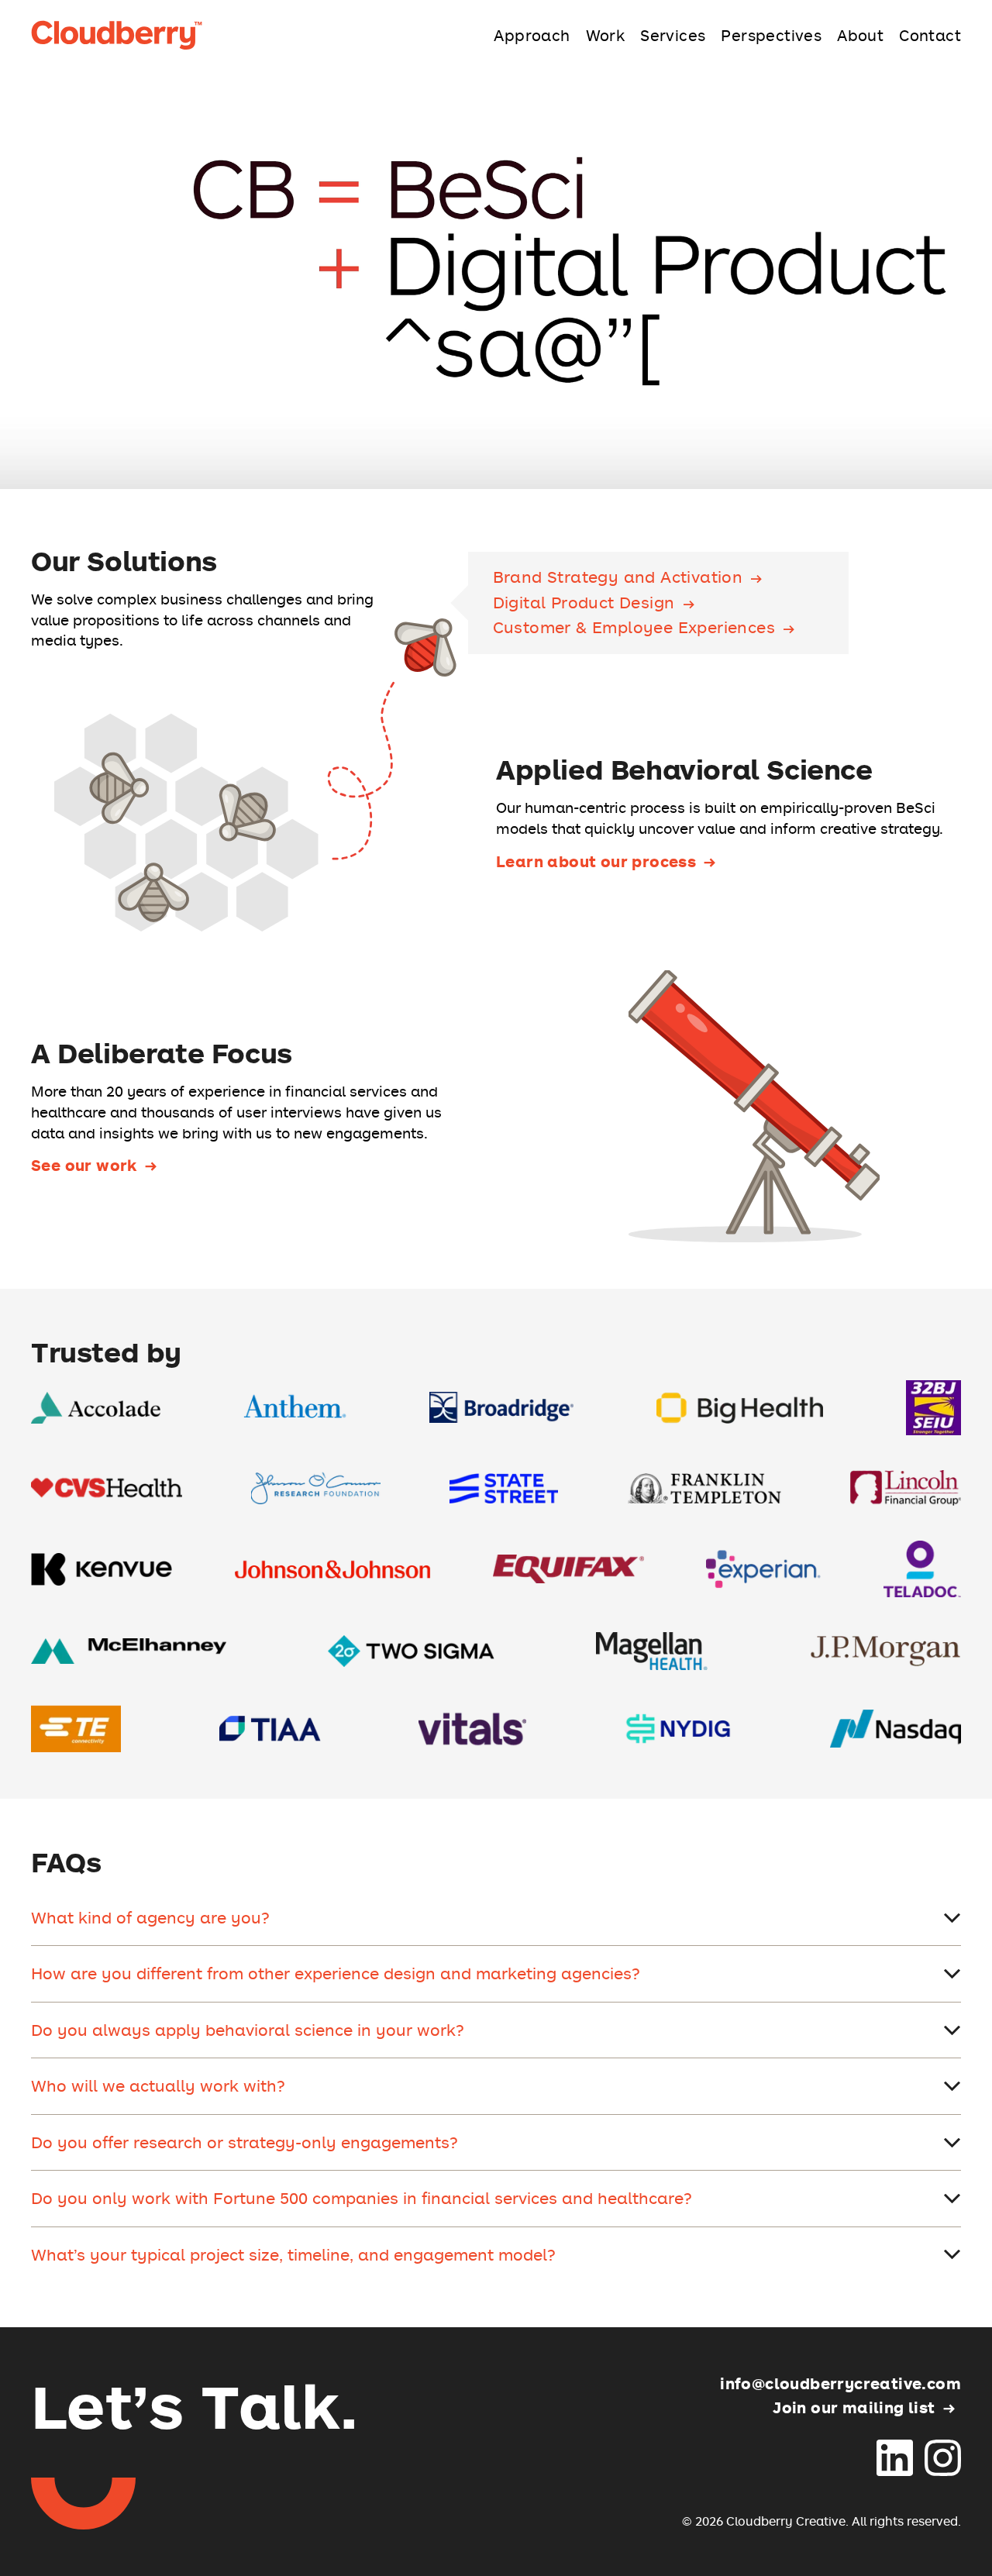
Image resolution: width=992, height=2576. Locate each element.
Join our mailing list (854, 2407)
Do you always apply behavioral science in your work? (248, 2030)
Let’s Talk (194, 2405)
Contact (930, 35)
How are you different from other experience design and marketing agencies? (336, 1973)
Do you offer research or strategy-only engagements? (245, 2142)
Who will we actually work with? (158, 2085)
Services (673, 35)
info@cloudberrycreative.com (840, 2383)
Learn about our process (596, 861)
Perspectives (771, 35)
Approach (532, 35)
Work (606, 35)
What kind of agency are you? (150, 1917)
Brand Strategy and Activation (618, 578)
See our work (84, 1165)
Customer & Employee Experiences (634, 628)
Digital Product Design (584, 603)
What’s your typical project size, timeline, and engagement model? (293, 2254)
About (860, 35)
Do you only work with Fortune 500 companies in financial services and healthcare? (362, 2198)
